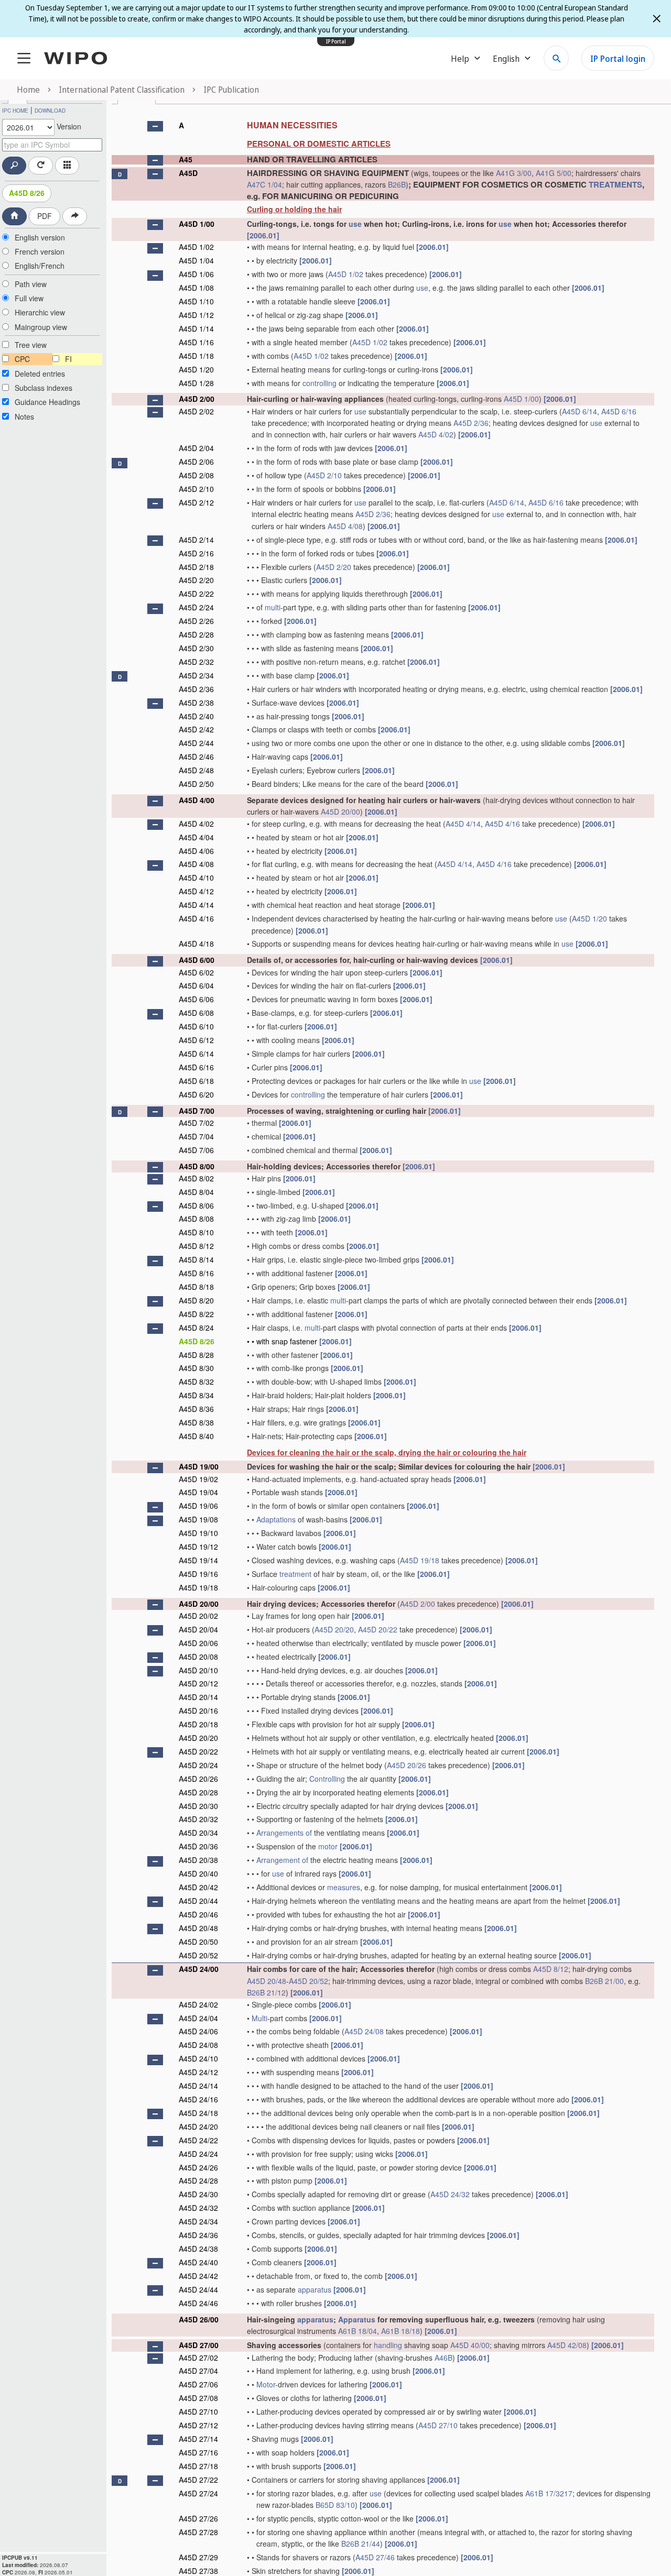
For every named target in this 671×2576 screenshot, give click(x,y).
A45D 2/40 (196, 716)
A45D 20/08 (198, 1657)
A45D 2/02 (196, 411)
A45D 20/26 (407, 1765)
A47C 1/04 (264, 184)
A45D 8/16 (196, 1273)
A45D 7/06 (196, 1150)
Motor (266, 2384)
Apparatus (357, 2319)
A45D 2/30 (196, 648)
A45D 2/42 (196, 729)
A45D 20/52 (198, 1955)
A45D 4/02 (436, 434)
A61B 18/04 (358, 2331)
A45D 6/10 (196, 1026)
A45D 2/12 (196, 502)
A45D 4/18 (196, 944)
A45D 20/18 (198, 1724)
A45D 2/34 (196, 675)
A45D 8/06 (196, 1205)
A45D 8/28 (196, 1355)
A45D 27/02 (198, 2358)
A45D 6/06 (196, 999)
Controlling (327, 1779)
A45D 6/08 (196, 1013)
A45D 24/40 (198, 2262)
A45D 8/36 (196, 1409)
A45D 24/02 (198, 2004)
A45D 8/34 (196, 1395)
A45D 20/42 (198, 1887)
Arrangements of (284, 1833)
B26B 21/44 (361, 2544)
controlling (320, 383)
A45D (188, 173)
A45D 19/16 (198, 1574)
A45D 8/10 (196, 1232)
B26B (397, 184)
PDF (45, 216)
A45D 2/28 (196, 634)
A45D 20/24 (198, 1765)
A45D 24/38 (198, 2249)
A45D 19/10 (198, 1533)
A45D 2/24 (196, 607)
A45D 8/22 (196, 1314)
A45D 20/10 (198, 1670)
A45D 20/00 (340, 812)
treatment (295, 1574)
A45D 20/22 (378, 1629)
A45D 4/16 (502, 824)
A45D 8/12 (196, 1246)
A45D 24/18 (198, 2113)
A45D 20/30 (198, 1806)
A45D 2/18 (196, 567)
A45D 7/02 (196, 1123)
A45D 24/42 (198, 2276)
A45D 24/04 (198, 2018)
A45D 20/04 (198, 1629)
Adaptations (276, 1519)
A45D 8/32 (196, 1382)
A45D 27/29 (198, 2557)
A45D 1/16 (196, 342)
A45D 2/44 (196, 743)
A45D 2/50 (196, 784)
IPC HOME (15, 111)
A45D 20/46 (198, 1914)
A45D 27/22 (198, 2480)
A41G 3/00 (514, 173)
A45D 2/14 (196, 540)
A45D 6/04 (196, 985)
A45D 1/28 (196, 383)
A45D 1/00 (197, 224)
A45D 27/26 (198, 2518)
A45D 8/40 (196, 1436)
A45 (186, 159)
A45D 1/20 (196, 369)
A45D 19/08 (198, 1519)
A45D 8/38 (196, 1422)
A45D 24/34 (198, 2221)
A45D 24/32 (450, 2194)
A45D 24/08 (364, 2031)
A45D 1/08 (196, 288)
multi (273, 607)
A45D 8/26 (27, 193)
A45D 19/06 (198, 1506)
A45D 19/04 (198, 1492)
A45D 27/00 (199, 2345)
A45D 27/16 (198, 2452)
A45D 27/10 (198, 2411)
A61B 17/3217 (549, 2493)
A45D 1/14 (196, 328)
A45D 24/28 (198, 2180)
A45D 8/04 (196, 1192)
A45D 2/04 (196, 448)
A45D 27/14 (198, 2439)
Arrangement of (282, 1860)
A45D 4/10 (196, 878)
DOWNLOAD (50, 111)
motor (328, 1846)
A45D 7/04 (196, 1136)
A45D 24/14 (198, 2086)
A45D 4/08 (345, 526)
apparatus (315, 2289)
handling (388, 2345)
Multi (259, 2018)
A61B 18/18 (401, 2331)
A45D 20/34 (198, 1833)
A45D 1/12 (196, 315)
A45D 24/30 (198, 2194)
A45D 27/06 (198, 2384)
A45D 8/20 (196, 1300)
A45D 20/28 (198, 1792)
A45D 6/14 (580, 411)
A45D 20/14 (198, 1697)
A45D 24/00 (199, 1969)
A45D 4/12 (196, 891)
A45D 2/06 (196, 462)
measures (344, 1887)
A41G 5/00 (554, 173)
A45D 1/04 (196, 260)
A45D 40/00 (470, 2345)
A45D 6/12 (196, 1040)
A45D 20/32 (198, 1819)
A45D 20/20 (334, 1629)
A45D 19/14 (198, 1560)
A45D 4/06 (196, 851)
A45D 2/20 (334, 567)
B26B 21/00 (604, 1981)
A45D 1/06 (196, 274)
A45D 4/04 (196, 837)
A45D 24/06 (198, 2031)
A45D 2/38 (196, 703)
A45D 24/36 (198, 2235)
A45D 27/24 (198, 2493)
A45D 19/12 (198, 1547)
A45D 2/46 (196, 757)
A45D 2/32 (196, 662)
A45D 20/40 (198, 1873)
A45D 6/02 (196, 972)
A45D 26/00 (199, 2319)
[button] (155, 126)
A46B (443, 2358)
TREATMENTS (615, 184)
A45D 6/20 (196, 1094)
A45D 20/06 (198, 1643)
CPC (22, 359)
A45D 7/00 (197, 1111)
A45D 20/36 (198, 1846)
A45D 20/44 (198, 1901)
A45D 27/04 (198, 2371)
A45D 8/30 (196, 1368)
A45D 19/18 (420, 1560)
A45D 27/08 (198, 2398)
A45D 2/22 (196, 594)
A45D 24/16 (198, 2099)
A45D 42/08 (567, 2345)
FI (68, 359)
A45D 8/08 (196, 1219)
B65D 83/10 (335, 2505)
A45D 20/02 (198, 1616)
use (355, 224)
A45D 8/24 (196, 1328)
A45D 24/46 (198, 2303)
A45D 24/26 (198, 2167)
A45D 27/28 (198, 2532)
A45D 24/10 (198, 2058)
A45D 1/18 (196, 356)
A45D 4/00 (197, 800)
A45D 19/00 (199, 1466)
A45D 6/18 (196, 1081)
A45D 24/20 (198, 2126)
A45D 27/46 (375, 2557)
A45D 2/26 (196, 621)
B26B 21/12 (266, 1992)
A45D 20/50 (198, 1942)
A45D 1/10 (196, 301)
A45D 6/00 (197, 960)
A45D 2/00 (197, 399)
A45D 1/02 (196, 247)
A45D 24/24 (198, 2154)
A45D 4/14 (463, 824)
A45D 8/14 (196, 1259)
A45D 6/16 (619, 411)
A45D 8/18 (196, 1287)
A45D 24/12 (198, 2072)
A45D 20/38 (198, 1860)
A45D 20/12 (198, 1683)
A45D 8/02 (196, 1178)
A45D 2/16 (196, 553)
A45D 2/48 (196, 770)
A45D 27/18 (198, 2466)
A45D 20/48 (198, 1928)
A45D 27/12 (198, 2425)
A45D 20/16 (198, 1711)
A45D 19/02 (198, 1479)
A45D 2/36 (471, 423)
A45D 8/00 (197, 1166)
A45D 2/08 (196, 475)
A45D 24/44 (198, 2289)
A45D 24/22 (198, 2140)
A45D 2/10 (324, 475)
